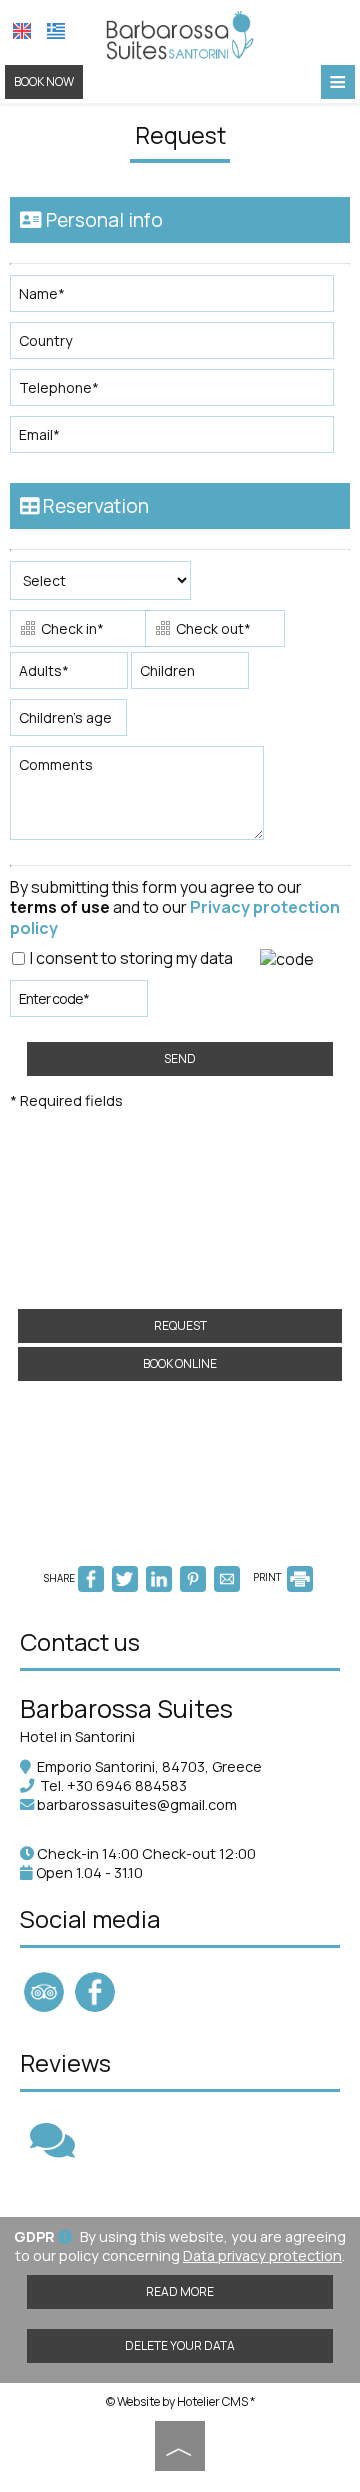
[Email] (180, 439)
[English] (22, 31)
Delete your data (180, 2345)
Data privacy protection (262, 2255)
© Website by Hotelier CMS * (180, 2401)
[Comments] (141, 800)
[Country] (180, 345)
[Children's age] (65, 722)
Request (180, 1325)
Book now (44, 81)
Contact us (80, 1641)
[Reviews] (52, 2149)
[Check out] (211, 631)
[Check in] (76, 631)
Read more (180, 2291)
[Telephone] (180, 392)
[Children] (190, 675)
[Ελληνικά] (56, 31)
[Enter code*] (79, 1003)
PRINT (268, 1577)
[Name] (180, 298)
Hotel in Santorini (77, 1736)
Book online (180, 1363)
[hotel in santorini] (180, 33)
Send (180, 1058)
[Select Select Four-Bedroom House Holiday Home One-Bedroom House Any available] (100, 585)
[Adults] (69, 675)
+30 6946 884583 (127, 1785)
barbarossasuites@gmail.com (137, 1804)
